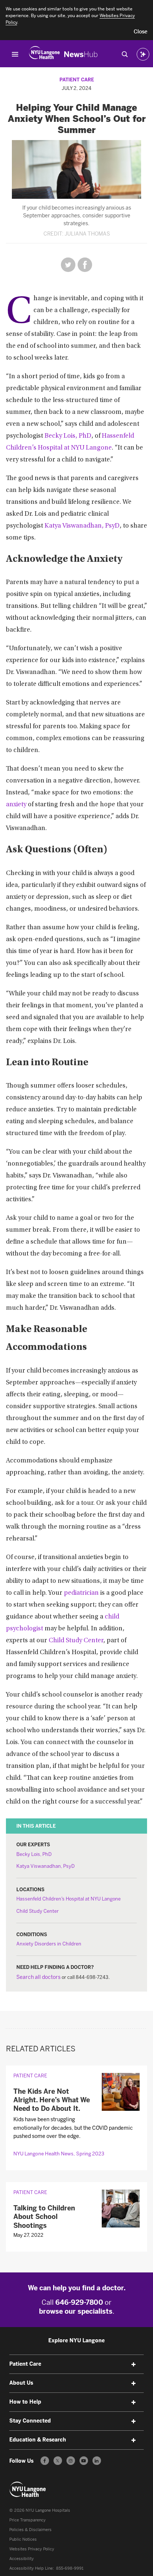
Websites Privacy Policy (32, 2549)
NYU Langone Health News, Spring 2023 (59, 2154)
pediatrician (81, 1593)
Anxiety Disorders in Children (49, 1944)
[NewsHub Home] (81, 54)
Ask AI (143, 54)
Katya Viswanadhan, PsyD (82, 526)
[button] (141, 32)
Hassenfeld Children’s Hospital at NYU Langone (69, 1899)
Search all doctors (38, 1977)
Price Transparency (27, 2520)
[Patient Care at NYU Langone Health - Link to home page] (28, 2489)
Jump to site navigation (15, 54)
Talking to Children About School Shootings (44, 2217)
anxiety (16, 805)
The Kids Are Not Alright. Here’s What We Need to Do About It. (52, 2100)
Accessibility (22, 2559)
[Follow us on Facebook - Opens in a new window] (45, 2461)
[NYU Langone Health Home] (44, 54)
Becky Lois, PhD (68, 436)
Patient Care (77, 80)
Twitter (68, 265)
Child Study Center (76, 1641)
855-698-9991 (70, 2568)
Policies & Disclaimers (30, 2530)
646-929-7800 (79, 2303)
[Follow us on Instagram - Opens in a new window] (71, 2461)
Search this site (125, 54)
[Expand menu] (133, 2365)
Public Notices (23, 2539)
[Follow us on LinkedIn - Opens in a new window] (97, 2461)
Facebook (85, 265)
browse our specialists (76, 2311)
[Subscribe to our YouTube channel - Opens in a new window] (84, 2461)
